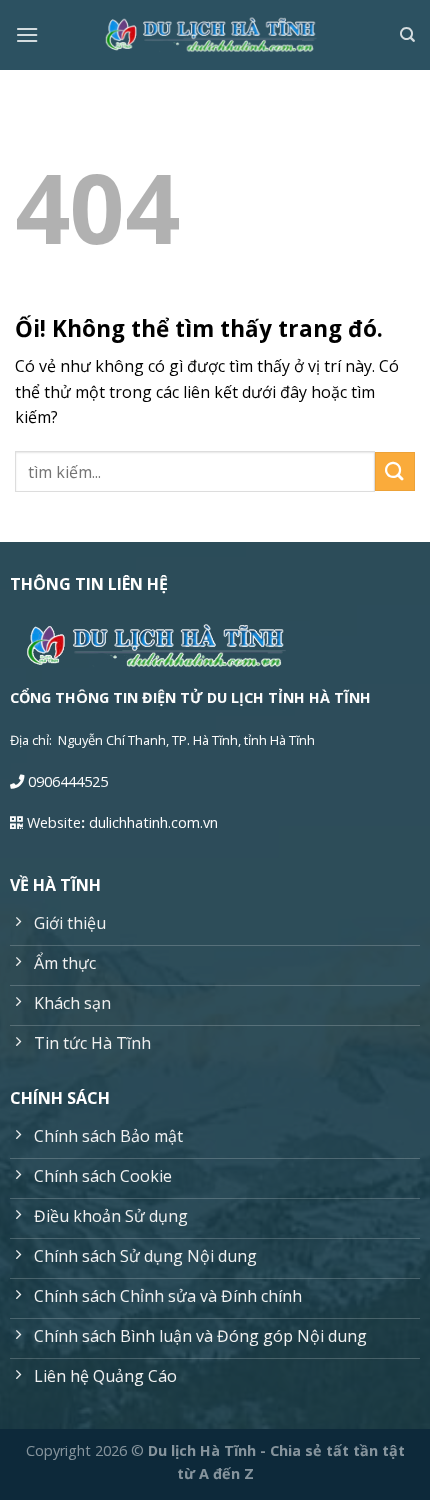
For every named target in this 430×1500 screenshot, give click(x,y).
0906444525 (68, 781)
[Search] (407, 35)
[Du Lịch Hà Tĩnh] (215, 35)
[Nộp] (395, 471)
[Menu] (27, 34)
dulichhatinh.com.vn (153, 822)
